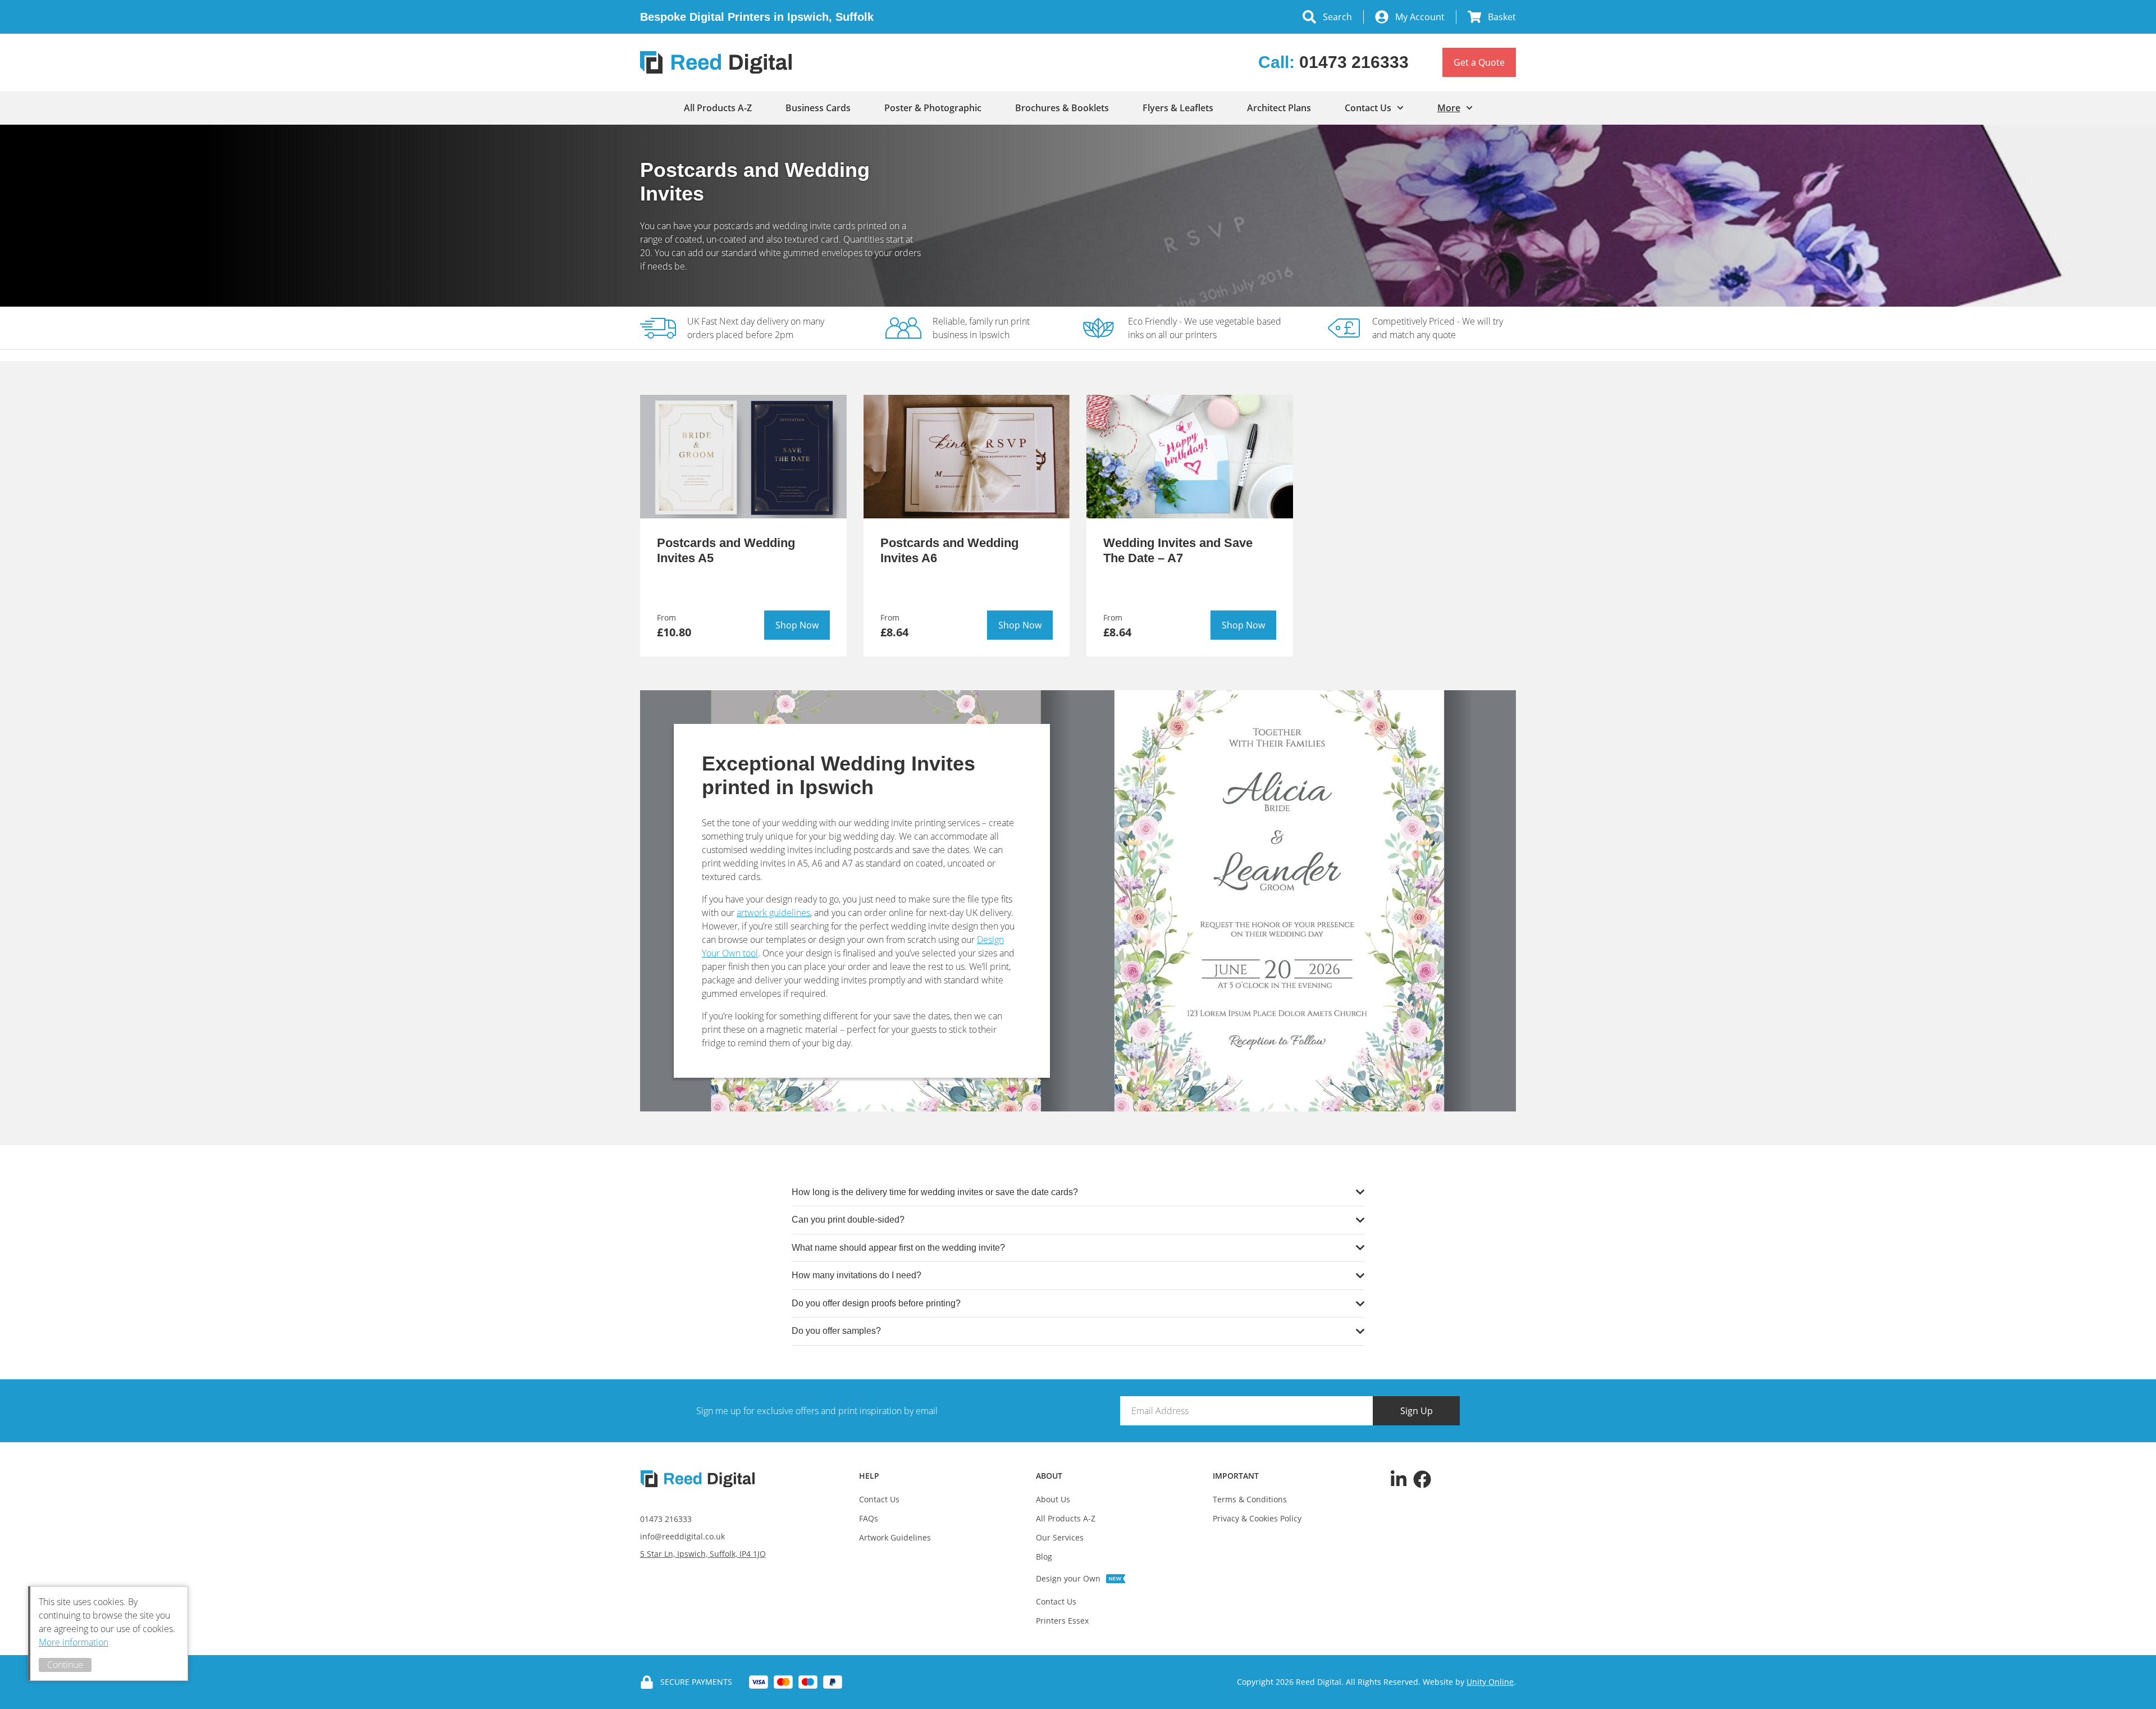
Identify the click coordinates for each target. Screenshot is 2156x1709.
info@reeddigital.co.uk (682, 1536)
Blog (1044, 1557)
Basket (1502, 17)
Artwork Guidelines (895, 1537)
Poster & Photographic (933, 108)
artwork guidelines (773, 913)
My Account (1420, 17)
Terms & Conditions (1250, 1499)
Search (1337, 17)
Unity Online (1490, 1682)
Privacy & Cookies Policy (1257, 1518)
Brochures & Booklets (1062, 108)
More (1449, 108)
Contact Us (1368, 108)
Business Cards (818, 108)
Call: (1333, 62)
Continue (65, 1665)
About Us (1053, 1499)
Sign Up (1417, 1411)
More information (74, 1642)
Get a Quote (1479, 62)
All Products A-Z (718, 108)
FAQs (869, 1518)
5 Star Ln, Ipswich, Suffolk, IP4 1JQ (703, 1554)
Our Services (1060, 1537)
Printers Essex (1062, 1621)
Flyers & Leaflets (1178, 108)
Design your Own (1068, 1578)
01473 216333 (666, 1519)
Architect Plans (1279, 108)
